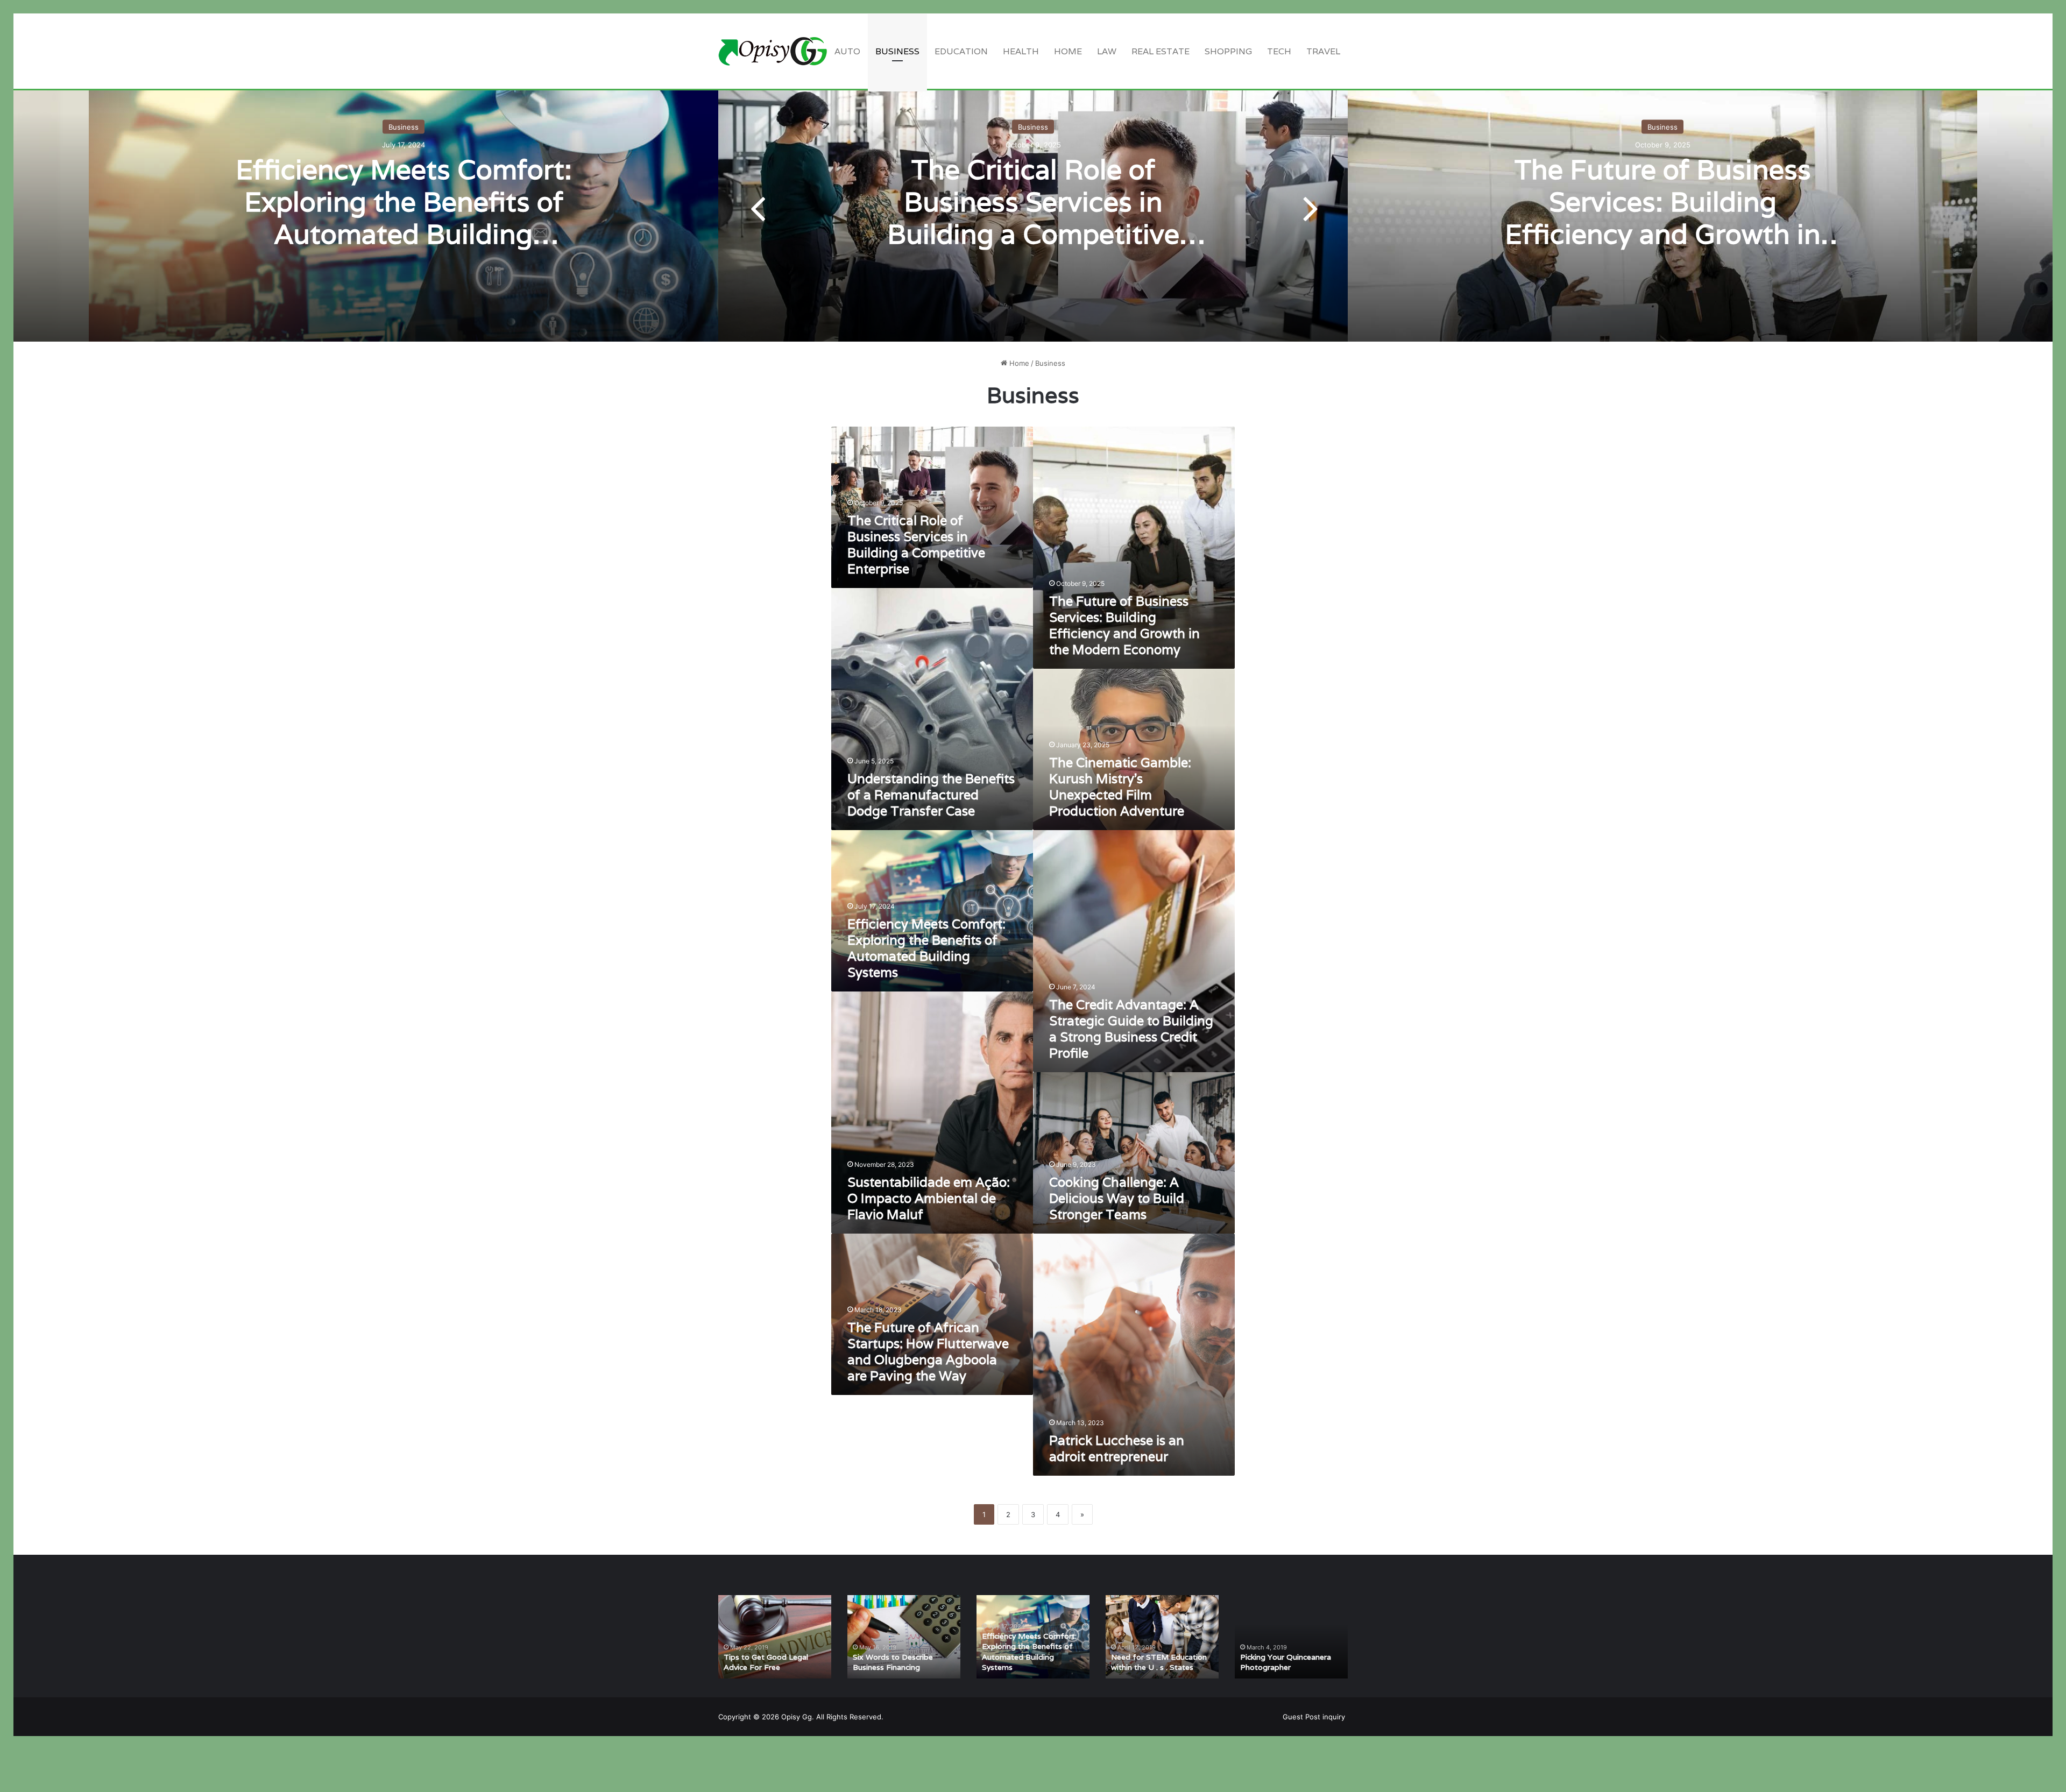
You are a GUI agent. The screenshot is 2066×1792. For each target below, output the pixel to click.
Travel (1323, 51)
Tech (1279, 51)
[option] (1033, 207)
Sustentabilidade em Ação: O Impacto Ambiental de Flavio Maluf (929, 1198)
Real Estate (1161, 51)
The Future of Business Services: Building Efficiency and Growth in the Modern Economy (1663, 217)
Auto (847, 51)
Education (961, 51)
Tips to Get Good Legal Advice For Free (766, 1662)
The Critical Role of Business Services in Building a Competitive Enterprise (1033, 217)
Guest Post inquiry (1314, 1717)
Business (897, 51)
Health (1021, 51)
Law (1107, 51)
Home (1068, 51)
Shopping (1228, 51)
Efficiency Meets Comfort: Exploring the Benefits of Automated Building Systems (404, 217)
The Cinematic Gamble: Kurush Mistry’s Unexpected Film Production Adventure (1120, 787)
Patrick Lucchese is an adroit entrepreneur (1117, 1449)
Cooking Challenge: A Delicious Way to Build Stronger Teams (1117, 1198)
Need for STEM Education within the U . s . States (1159, 1662)
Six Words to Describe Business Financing (893, 1662)
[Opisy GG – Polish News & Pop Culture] (773, 51)
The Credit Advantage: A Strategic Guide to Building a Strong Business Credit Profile (1131, 1029)
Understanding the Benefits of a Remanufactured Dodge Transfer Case (931, 795)
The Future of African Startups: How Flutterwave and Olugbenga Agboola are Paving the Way (928, 1352)
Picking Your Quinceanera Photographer (1286, 1662)
